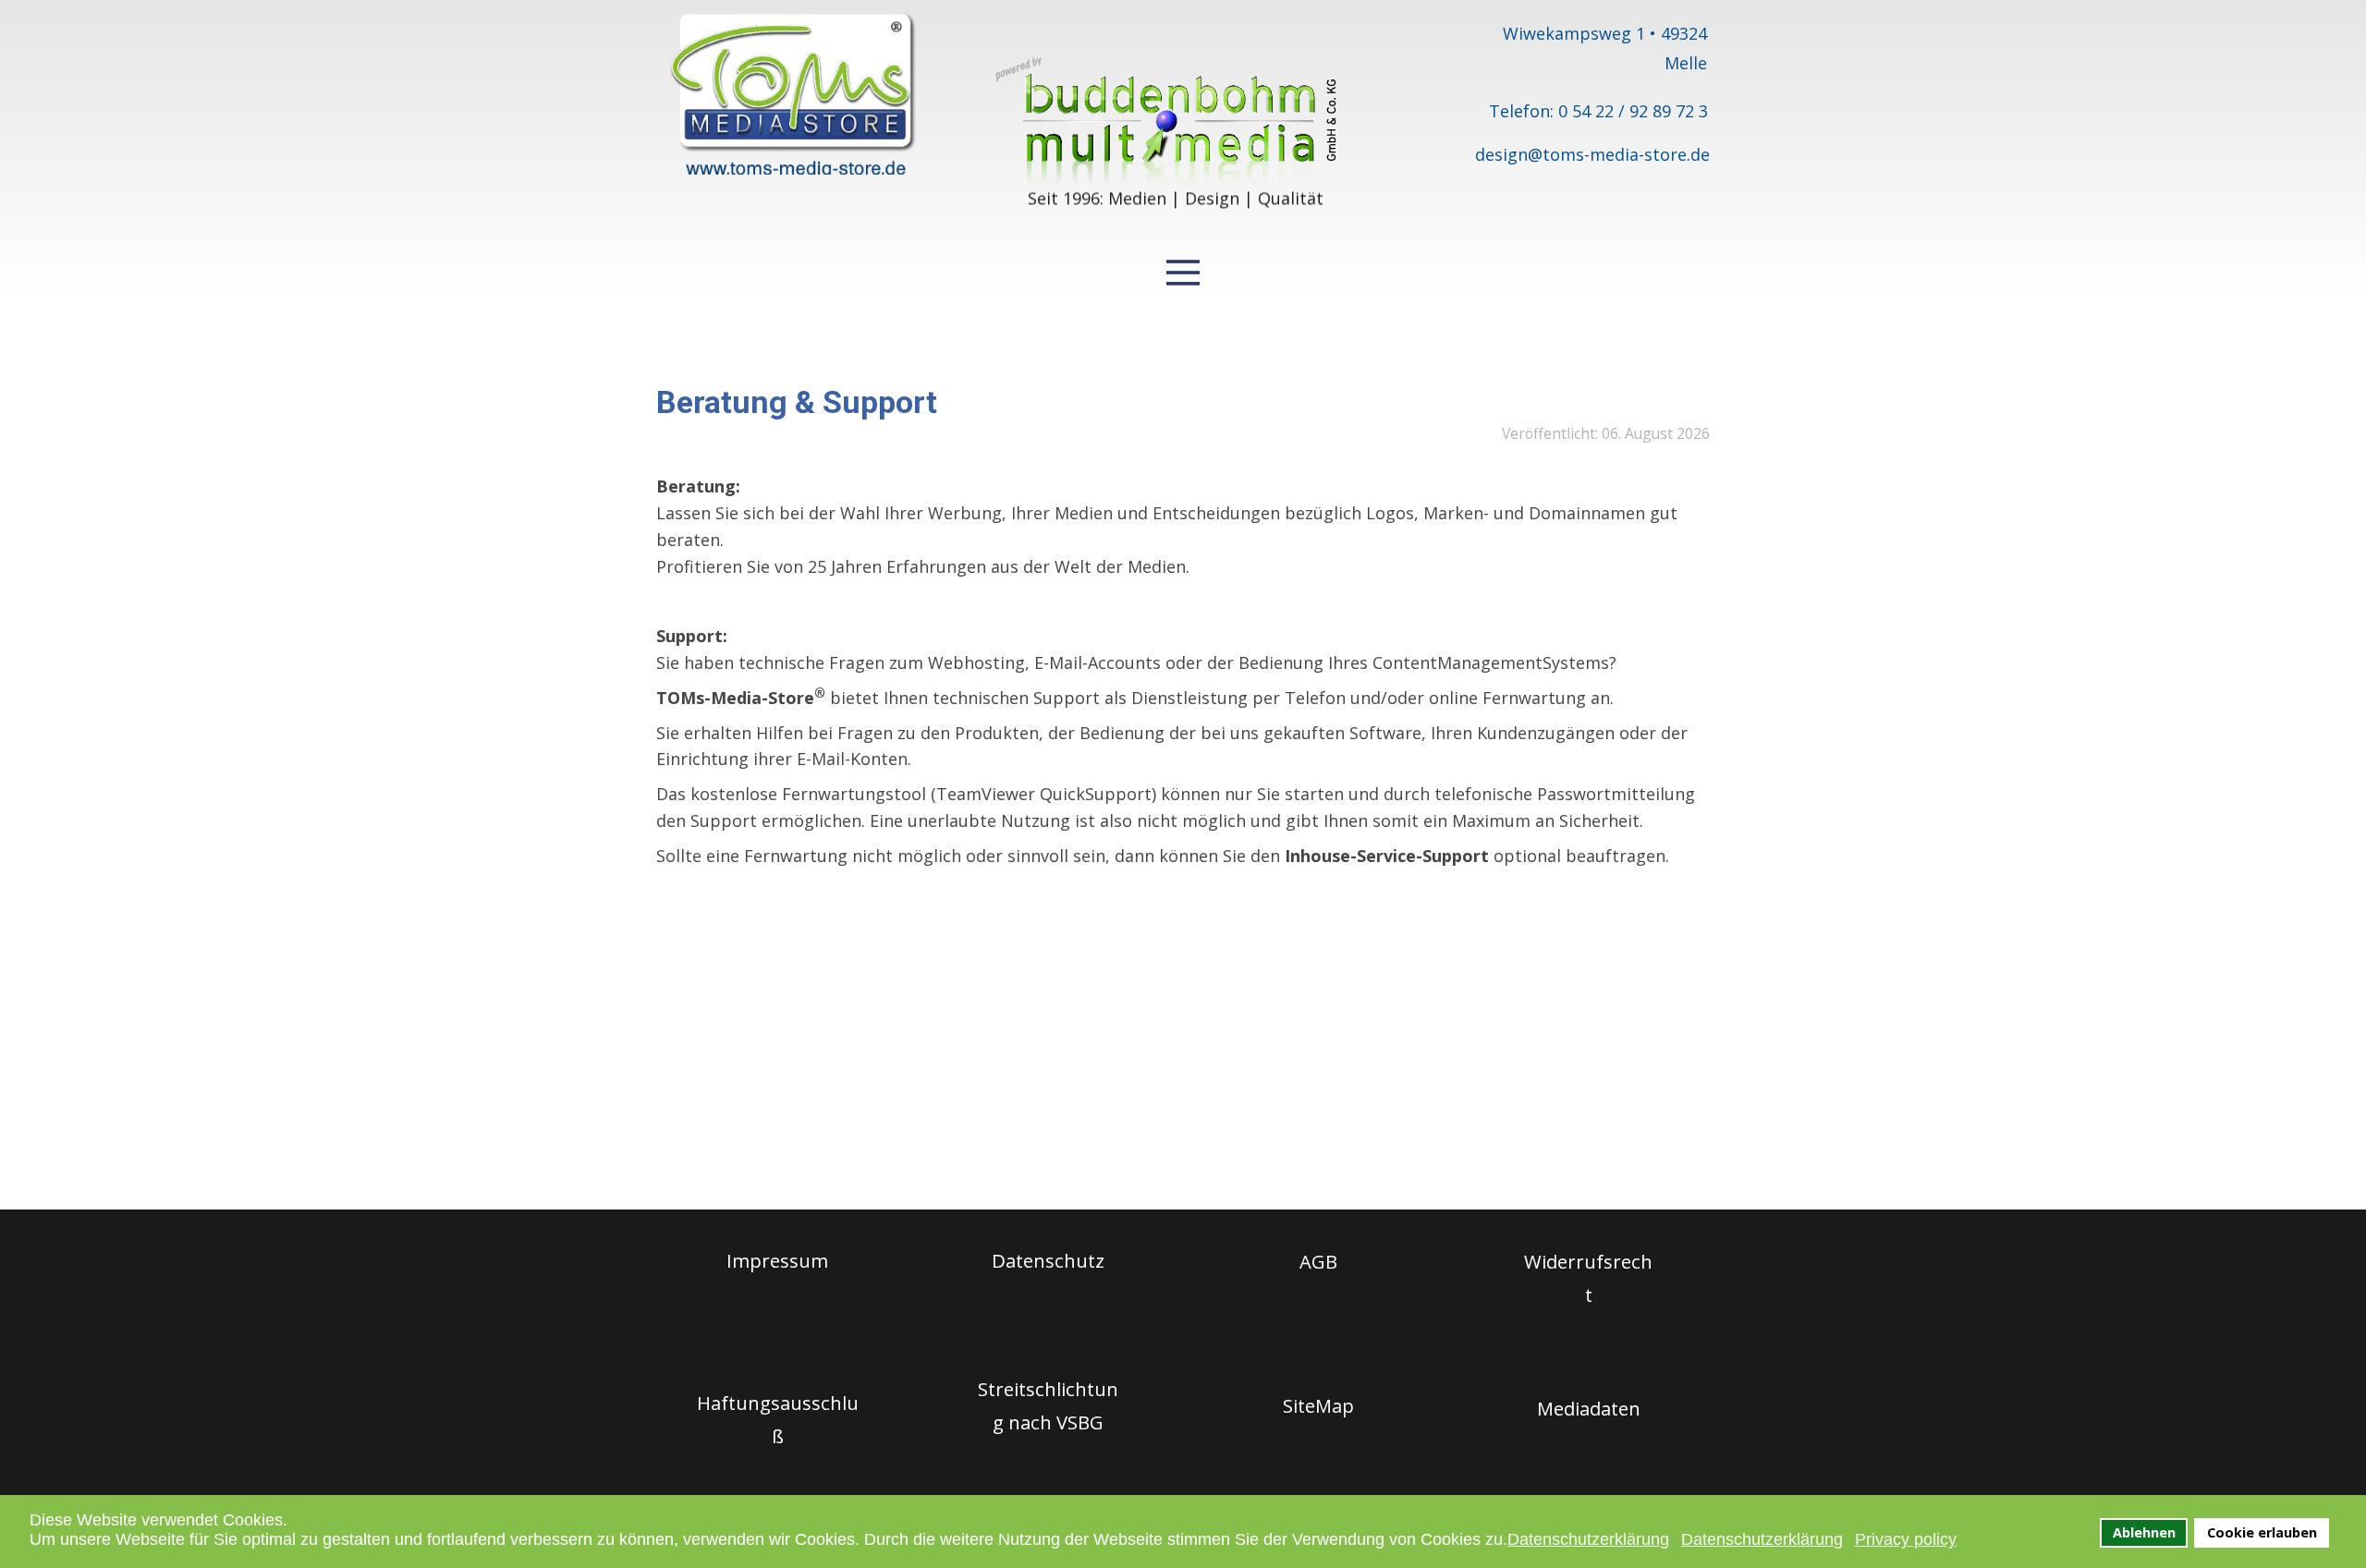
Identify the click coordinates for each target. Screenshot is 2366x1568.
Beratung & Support (797, 402)
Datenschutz (1048, 1260)
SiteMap (1318, 1405)
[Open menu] (1183, 273)
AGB (1318, 1261)
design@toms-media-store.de (1592, 154)
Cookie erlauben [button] (2262, 1532)
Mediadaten (1589, 1408)
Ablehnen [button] (2144, 1532)
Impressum (777, 1260)
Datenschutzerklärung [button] (1588, 1539)
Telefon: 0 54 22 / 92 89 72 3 (1598, 111)
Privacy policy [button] (1906, 1539)
